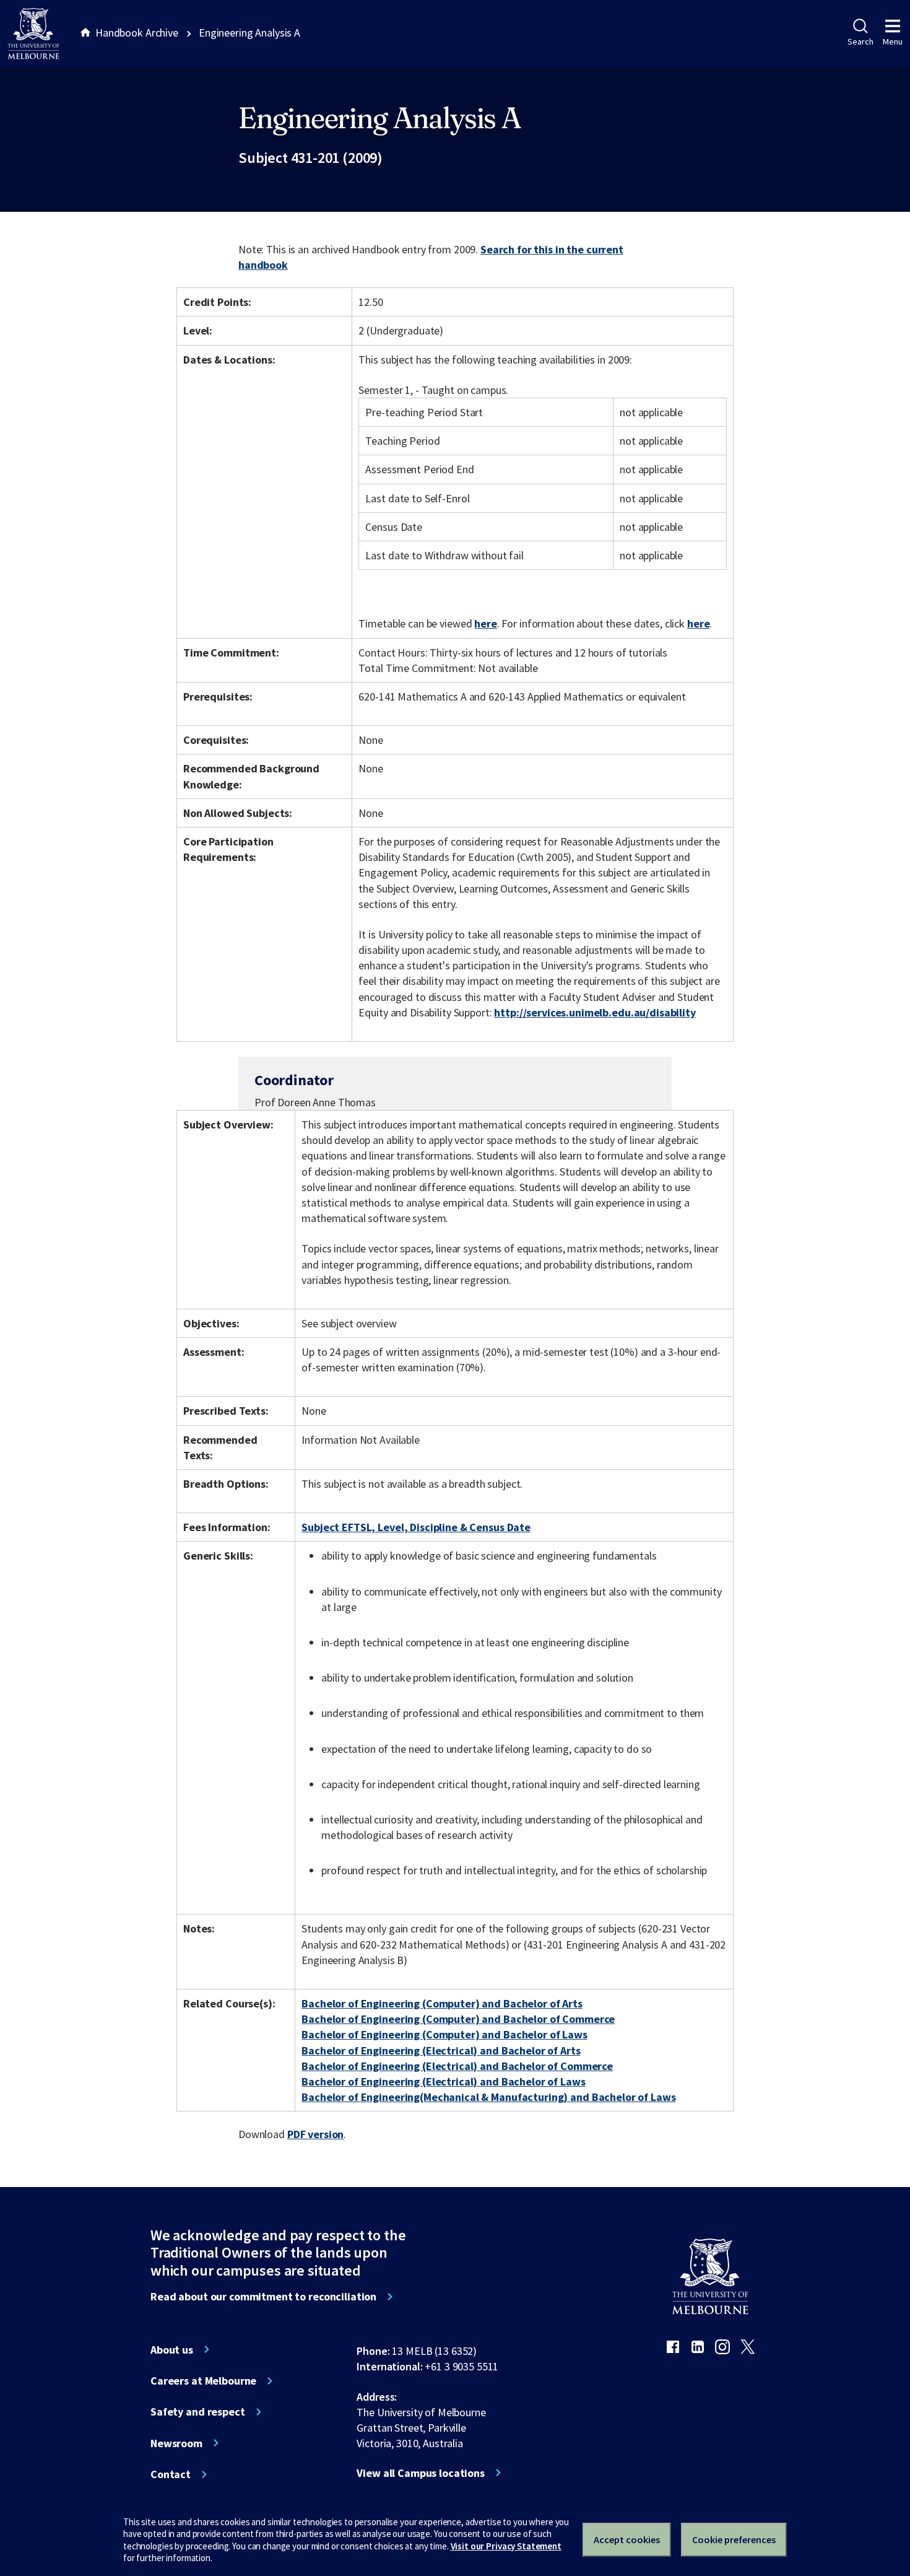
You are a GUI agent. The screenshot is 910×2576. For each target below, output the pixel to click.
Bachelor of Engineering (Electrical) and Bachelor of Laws (443, 2081)
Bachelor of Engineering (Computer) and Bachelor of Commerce (458, 2019)
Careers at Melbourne (203, 2381)
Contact (171, 2474)
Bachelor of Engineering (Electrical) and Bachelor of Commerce (457, 2066)
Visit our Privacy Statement (506, 2546)
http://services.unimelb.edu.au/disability (595, 1012)
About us (172, 2350)
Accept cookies (627, 2539)
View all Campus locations (421, 2473)
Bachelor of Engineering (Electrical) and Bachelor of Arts (441, 2050)
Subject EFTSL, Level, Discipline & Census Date (416, 1527)
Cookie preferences (734, 2539)
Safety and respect (198, 2412)
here (485, 623)
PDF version (316, 2134)
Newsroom (176, 2443)
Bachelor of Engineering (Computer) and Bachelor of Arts (442, 2003)
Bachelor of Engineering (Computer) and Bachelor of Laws (444, 2034)
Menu (893, 41)
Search (860, 41)
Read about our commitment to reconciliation (263, 2297)
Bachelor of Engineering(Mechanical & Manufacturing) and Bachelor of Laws (488, 2097)
